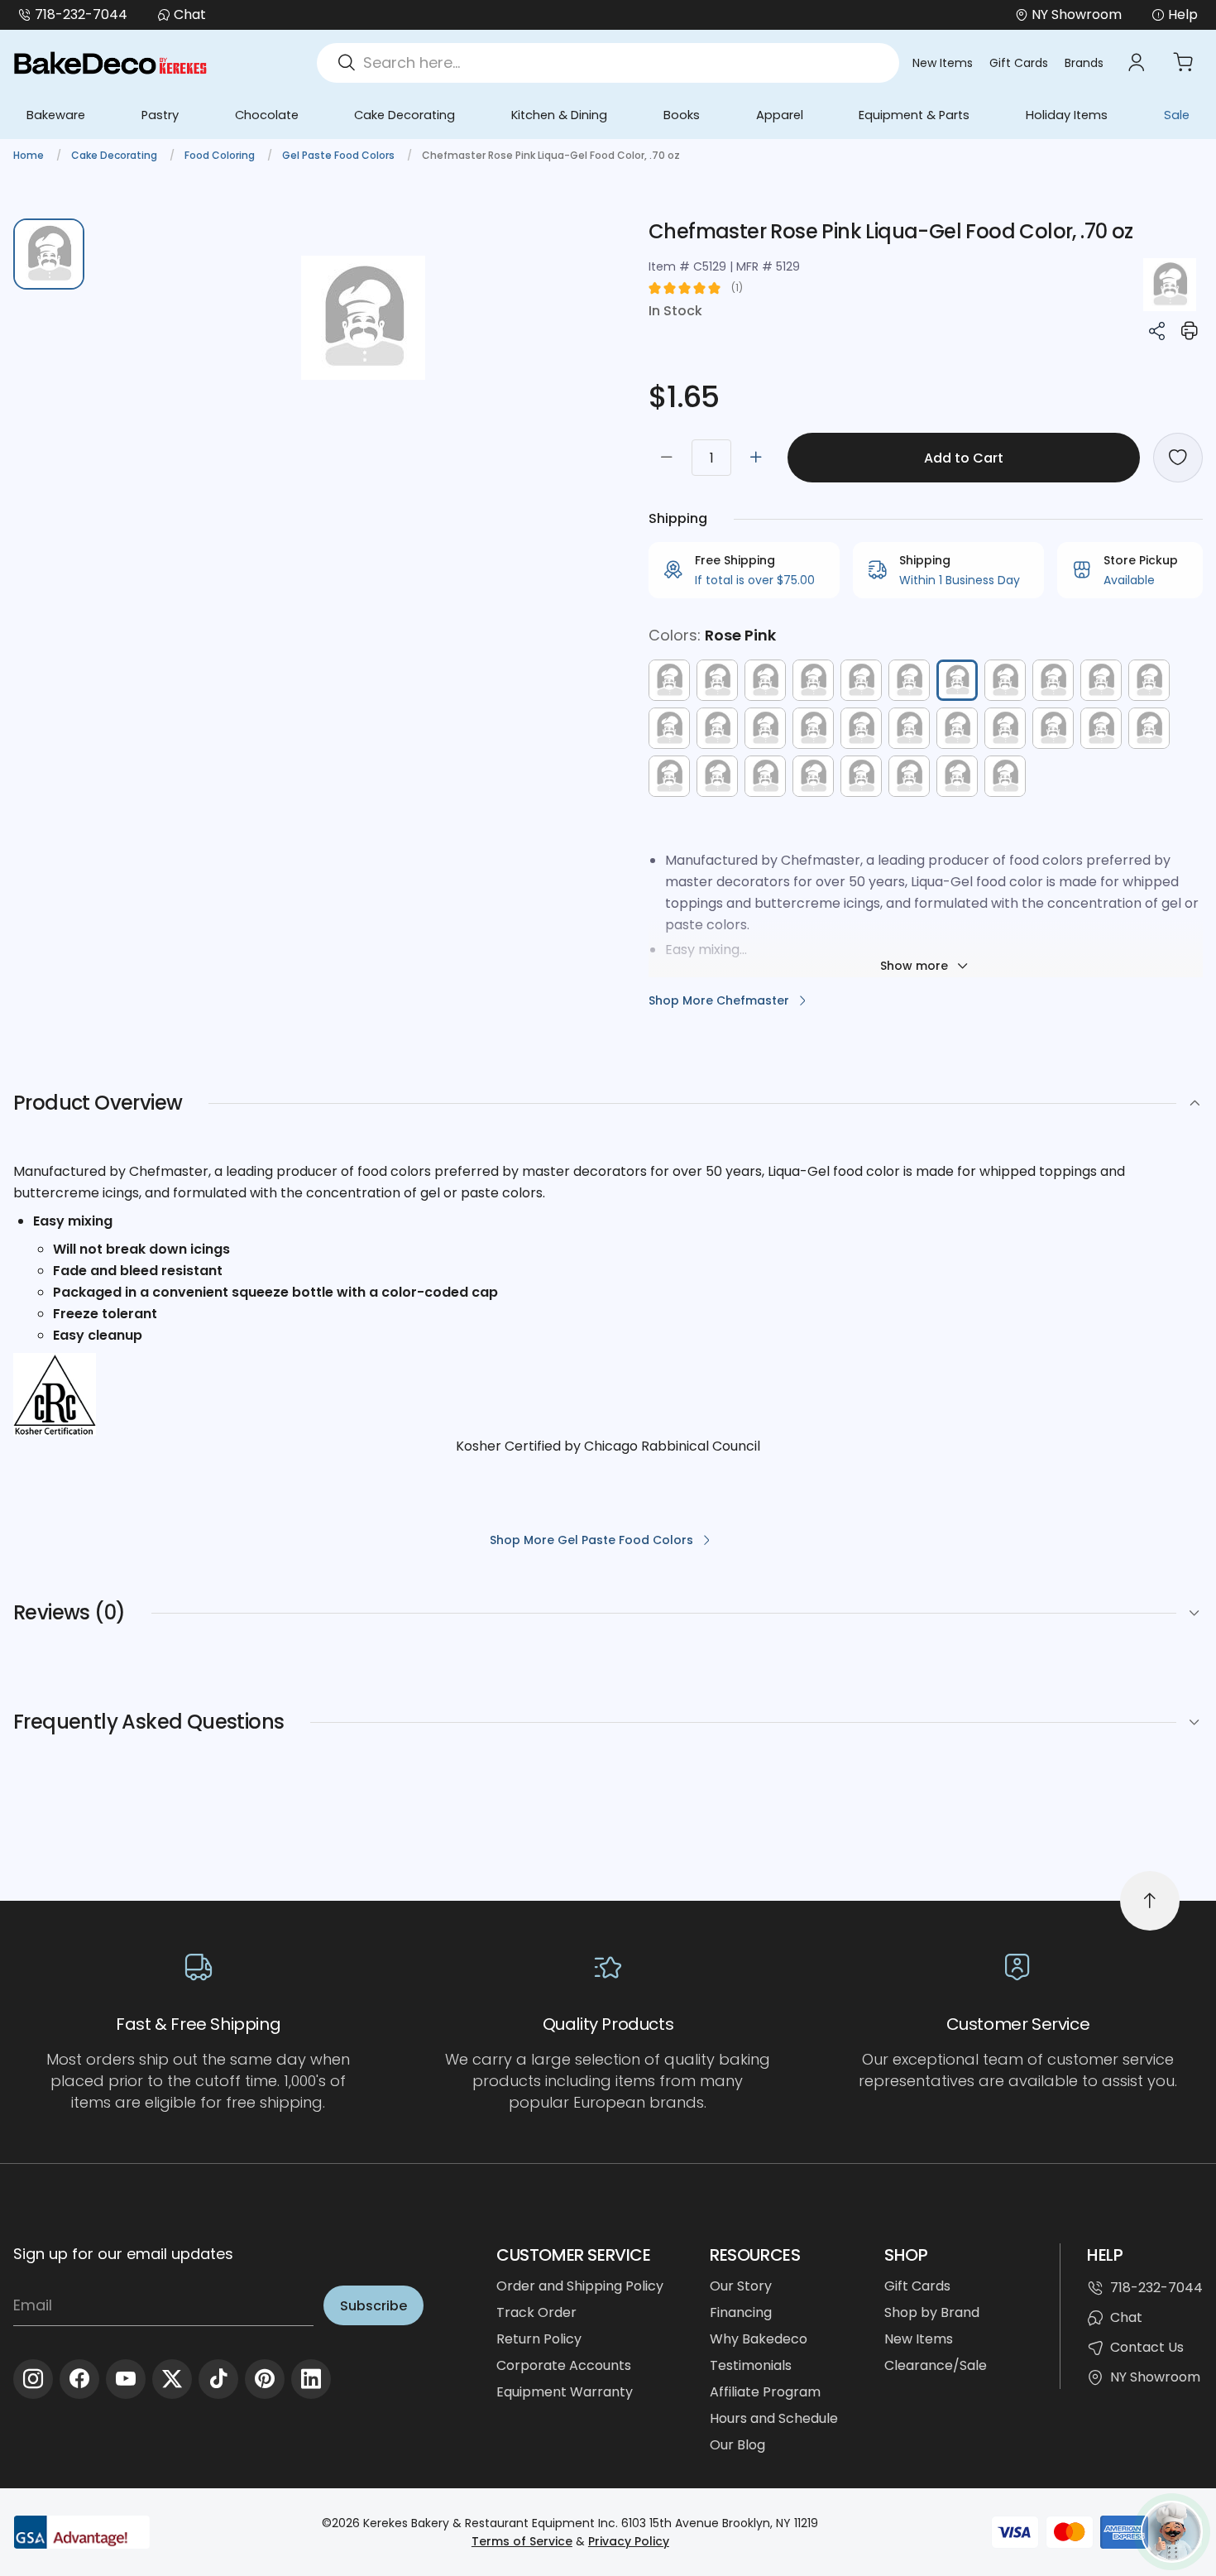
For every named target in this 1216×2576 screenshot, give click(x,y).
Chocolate (267, 115)
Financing (741, 2312)
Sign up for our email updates (123, 2254)
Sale (1177, 115)
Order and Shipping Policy (580, 2286)
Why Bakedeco (759, 2339)
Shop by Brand (932, 2312)
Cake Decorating (405, 115)
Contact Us (1147, 2347)
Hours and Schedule (774, 2418)
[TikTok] (218, 2379)
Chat (190, 14)
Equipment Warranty (565, 2392)
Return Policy (539, 2339)
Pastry (160, 115)
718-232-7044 (81, 14)
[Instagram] (33, 2379)
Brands (1084, 63)
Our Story (741, 2286)
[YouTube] (126, 2379)
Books (682, 115)
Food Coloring (221, 155)
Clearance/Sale (936, 2365)
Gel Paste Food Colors (340, 155)
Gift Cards (1019, 63)
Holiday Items (1067, 115)
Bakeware (56, 115)
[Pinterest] (265, 2379)
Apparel (780, 115)
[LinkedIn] (311, 2379)
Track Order (536, 2312)
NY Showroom (1155, 2377)
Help (1183, 14)
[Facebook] (79, 2379)
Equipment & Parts (914, 115)
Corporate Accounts (564, 2365)
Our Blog (737, 2445)
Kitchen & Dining (559, 115)
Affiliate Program (765, 2392)
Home (30, 155)
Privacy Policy (629, 2541)
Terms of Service (522, 2541)
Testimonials (751, 2365)
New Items (943, 63)
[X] (172, 2379)
